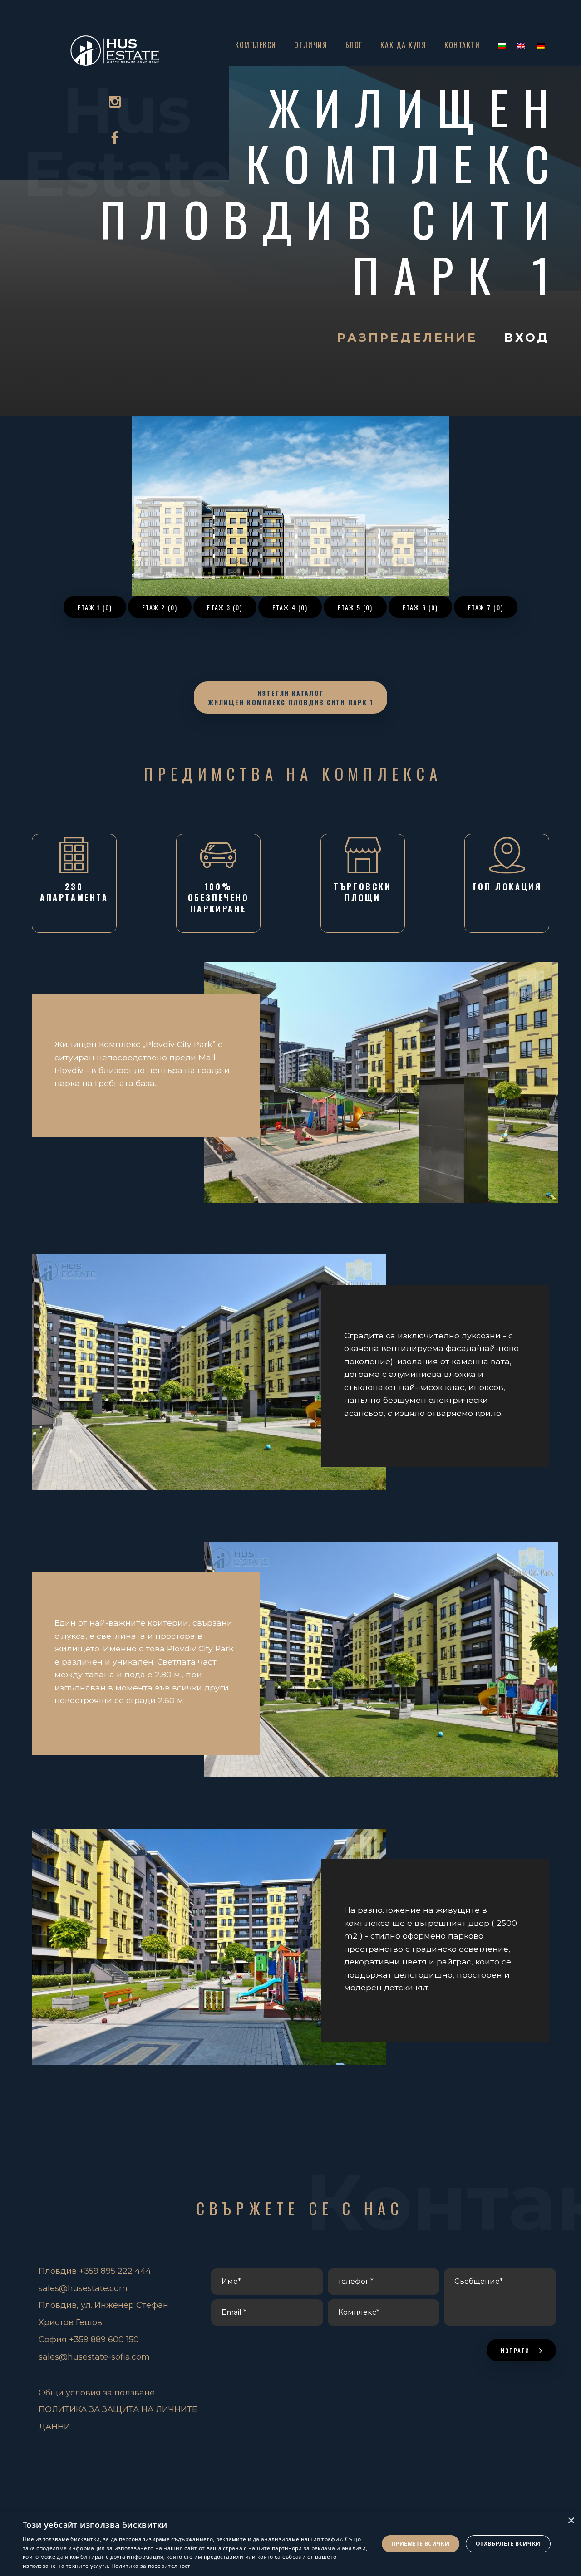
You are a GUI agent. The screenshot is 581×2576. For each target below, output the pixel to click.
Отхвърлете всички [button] (508, 2544)
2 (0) (160, 607)
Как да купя (403, 45)
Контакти (462, 45)
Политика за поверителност (151, 2566)
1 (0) (95, 607)
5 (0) (355, 607)
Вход (527, 337)
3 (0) (225, 607)
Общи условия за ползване (97, 2393)
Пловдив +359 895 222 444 (95, 2271)
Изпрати (517, 2350)
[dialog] (290, 2544)
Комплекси (256, 45)
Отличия (311, 45)
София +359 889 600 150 (89, 2340)
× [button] (571, 2521)
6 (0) (420, 607)
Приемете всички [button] (420, 2544)
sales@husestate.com (83, 2288)
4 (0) (290, 607)
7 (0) (486, 607)
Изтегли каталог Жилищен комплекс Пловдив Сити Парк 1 (291, 698)
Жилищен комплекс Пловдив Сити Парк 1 (332, 191)
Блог (354, 45)
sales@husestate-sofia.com (94, 2357)
